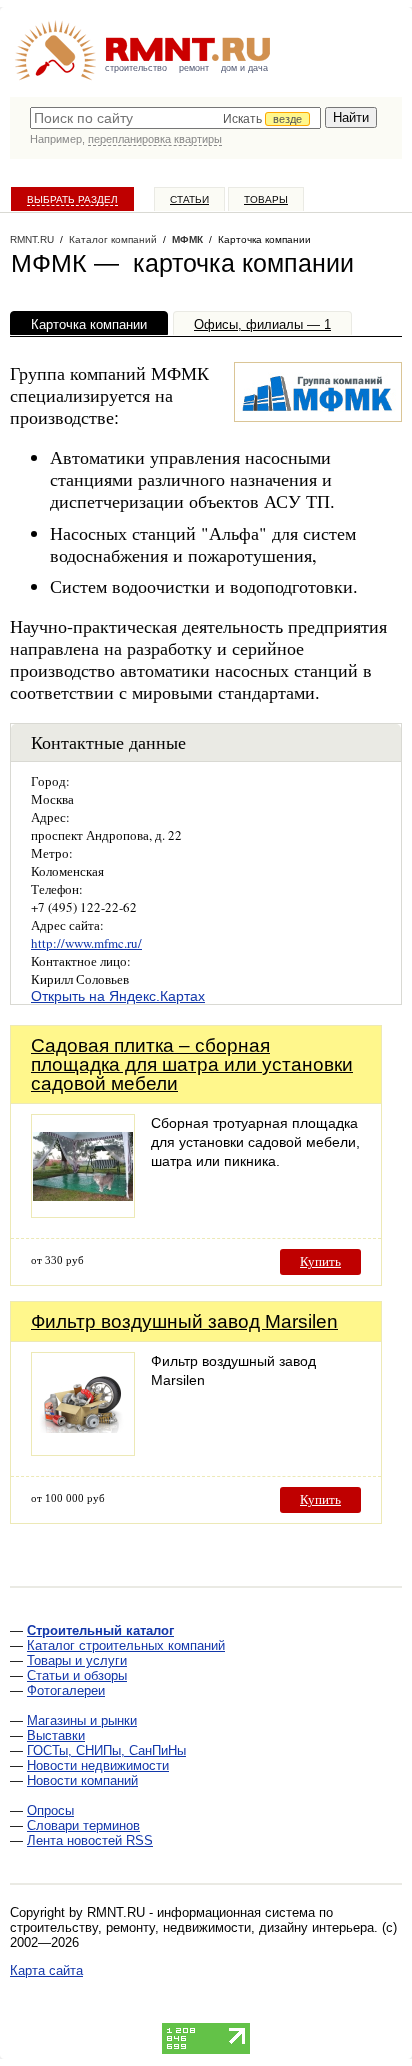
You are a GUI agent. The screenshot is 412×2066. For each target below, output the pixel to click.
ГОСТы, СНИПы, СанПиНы (106, 1750)
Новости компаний (82, 1780)
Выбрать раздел (72, 199)
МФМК (187, 239)
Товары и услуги (77, 1660)
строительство (136, 68)
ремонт (194, 68)
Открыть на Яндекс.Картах (118, 996)
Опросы (50, 1810)
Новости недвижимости (98, 1765)
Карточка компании (89, 324)
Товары (266, 199)
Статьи (189, 199)
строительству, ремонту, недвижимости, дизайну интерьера (192, 1927)
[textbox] (175, 118)
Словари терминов (83, 1825)
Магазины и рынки (82, 1720)
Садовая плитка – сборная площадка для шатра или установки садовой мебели (192, 1064)
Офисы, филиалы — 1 (262, 324)
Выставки (56, 1735)
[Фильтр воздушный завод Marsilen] (83, 1450)
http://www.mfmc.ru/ (86, 943)
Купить (320, 1261)
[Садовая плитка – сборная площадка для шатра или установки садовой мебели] (83, 1212)
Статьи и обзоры (77, 1675)
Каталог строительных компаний (126, 1645)
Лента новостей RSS (90, 1840)
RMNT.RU (32, 239)
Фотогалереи (66, 1690)
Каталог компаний (113, 239)
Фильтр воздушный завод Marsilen (184, 1321)
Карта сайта (46, 1970)
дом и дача (244, 68)
